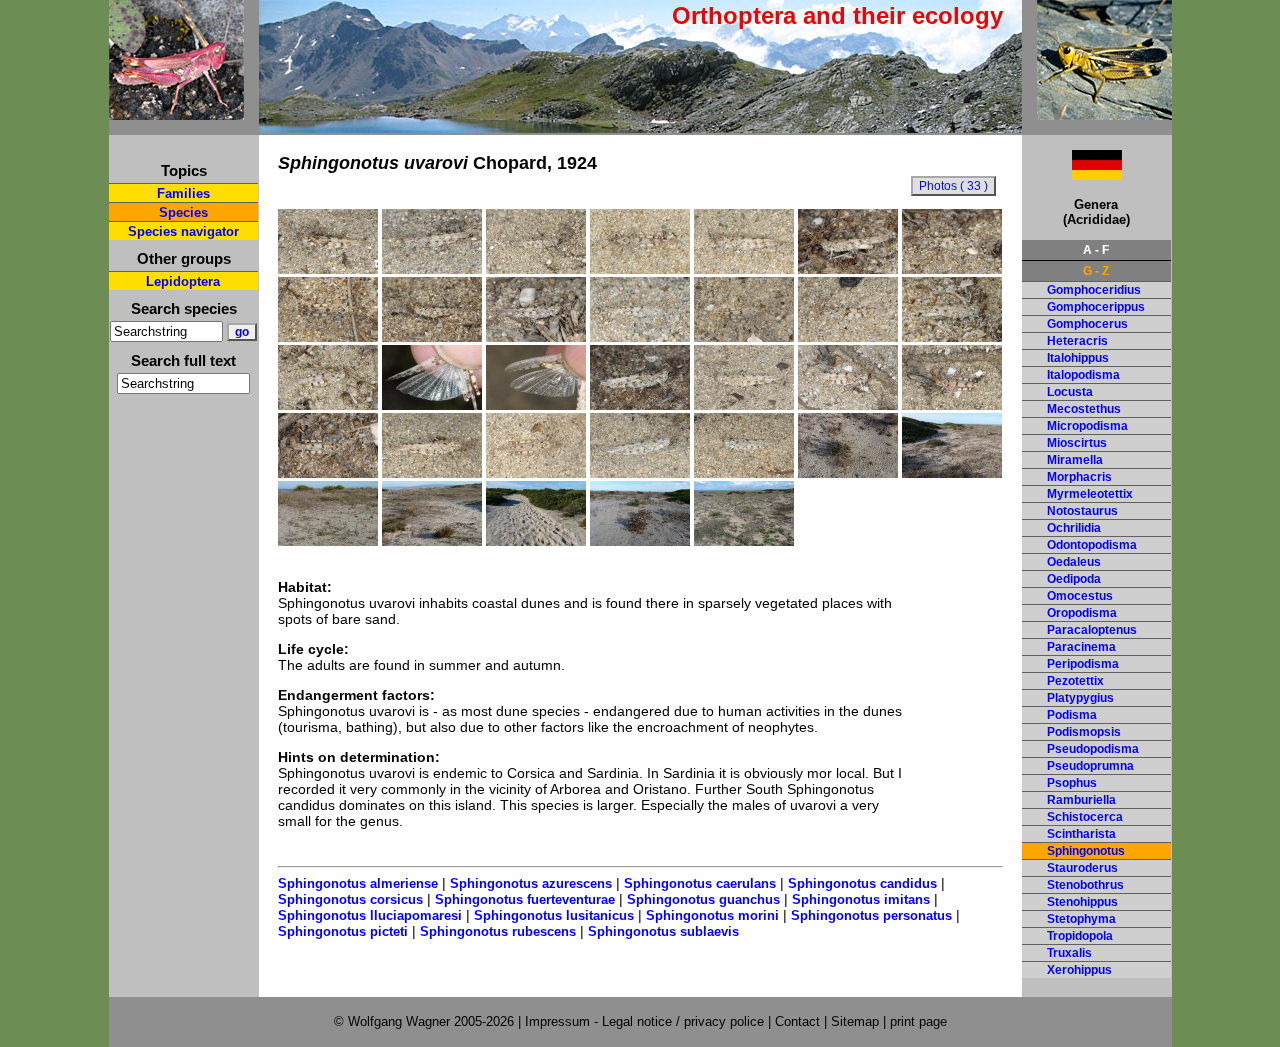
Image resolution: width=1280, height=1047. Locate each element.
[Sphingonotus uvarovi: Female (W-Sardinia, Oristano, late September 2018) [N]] (640, 473)
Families (183, 193)
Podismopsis (1084, 732)
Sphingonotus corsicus (350, 899)
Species (183, 212)
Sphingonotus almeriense (358, 883)
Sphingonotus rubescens (498, 931)
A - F (1096, 250)
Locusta (1070, 392)
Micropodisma (1087, 426)
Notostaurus (1082, 511)
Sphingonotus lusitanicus (554, 915)
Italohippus (1078, 358)
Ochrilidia (1074, 528)
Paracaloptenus (1092, 630)
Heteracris (1077, 341)
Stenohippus (1082, 902)
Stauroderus (1082, 868)
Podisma (1072, 715)
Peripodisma (1083, 664)
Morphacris (1079, 477)
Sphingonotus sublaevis (663, 931)
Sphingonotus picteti (343, 931)
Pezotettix (1075, 681)
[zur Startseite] (176, 111)
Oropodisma (1082, 613)
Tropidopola (1080, 936)
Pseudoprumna (1090, 766)
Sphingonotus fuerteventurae (525, 899)
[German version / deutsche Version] (1072, 174)
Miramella (1075, 460)
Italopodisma (1083, 375)
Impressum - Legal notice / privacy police (646, 1021)
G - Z (1096, 271)
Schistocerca (1085, 817)
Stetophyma (1081, 919)
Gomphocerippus (1096, 307)
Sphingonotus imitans (861, 899)
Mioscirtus (1077, 443)
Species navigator (183, 231)
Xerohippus (1079, 970)
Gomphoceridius (1094, 290)
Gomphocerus (1087, 324)
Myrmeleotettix (1090, 494)
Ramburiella (1081, 800)
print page (918, 1021)
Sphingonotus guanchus (703, 899)
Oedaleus (1074, 562)
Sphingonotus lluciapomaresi (370, 915)
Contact (797, 1021)
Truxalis (1069, 953)
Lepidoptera (183, 281)
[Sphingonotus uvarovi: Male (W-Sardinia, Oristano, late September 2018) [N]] (848, 337)
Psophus (1072, 783)
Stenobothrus (1085, 885)
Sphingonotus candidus (862, 883)
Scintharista (1081, 834)
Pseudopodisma (1093, 749)
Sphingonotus (1086, 851)
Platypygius (1080, 698)
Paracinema (1081, 647)
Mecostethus (1084, 409)
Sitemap (855, 1021)
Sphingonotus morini (712, 915)
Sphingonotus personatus (871, 915)
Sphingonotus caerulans (700, 883)
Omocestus (1080, 596)
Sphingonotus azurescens (531, 883)
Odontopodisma (1092, 545)
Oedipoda (1074, 579)
